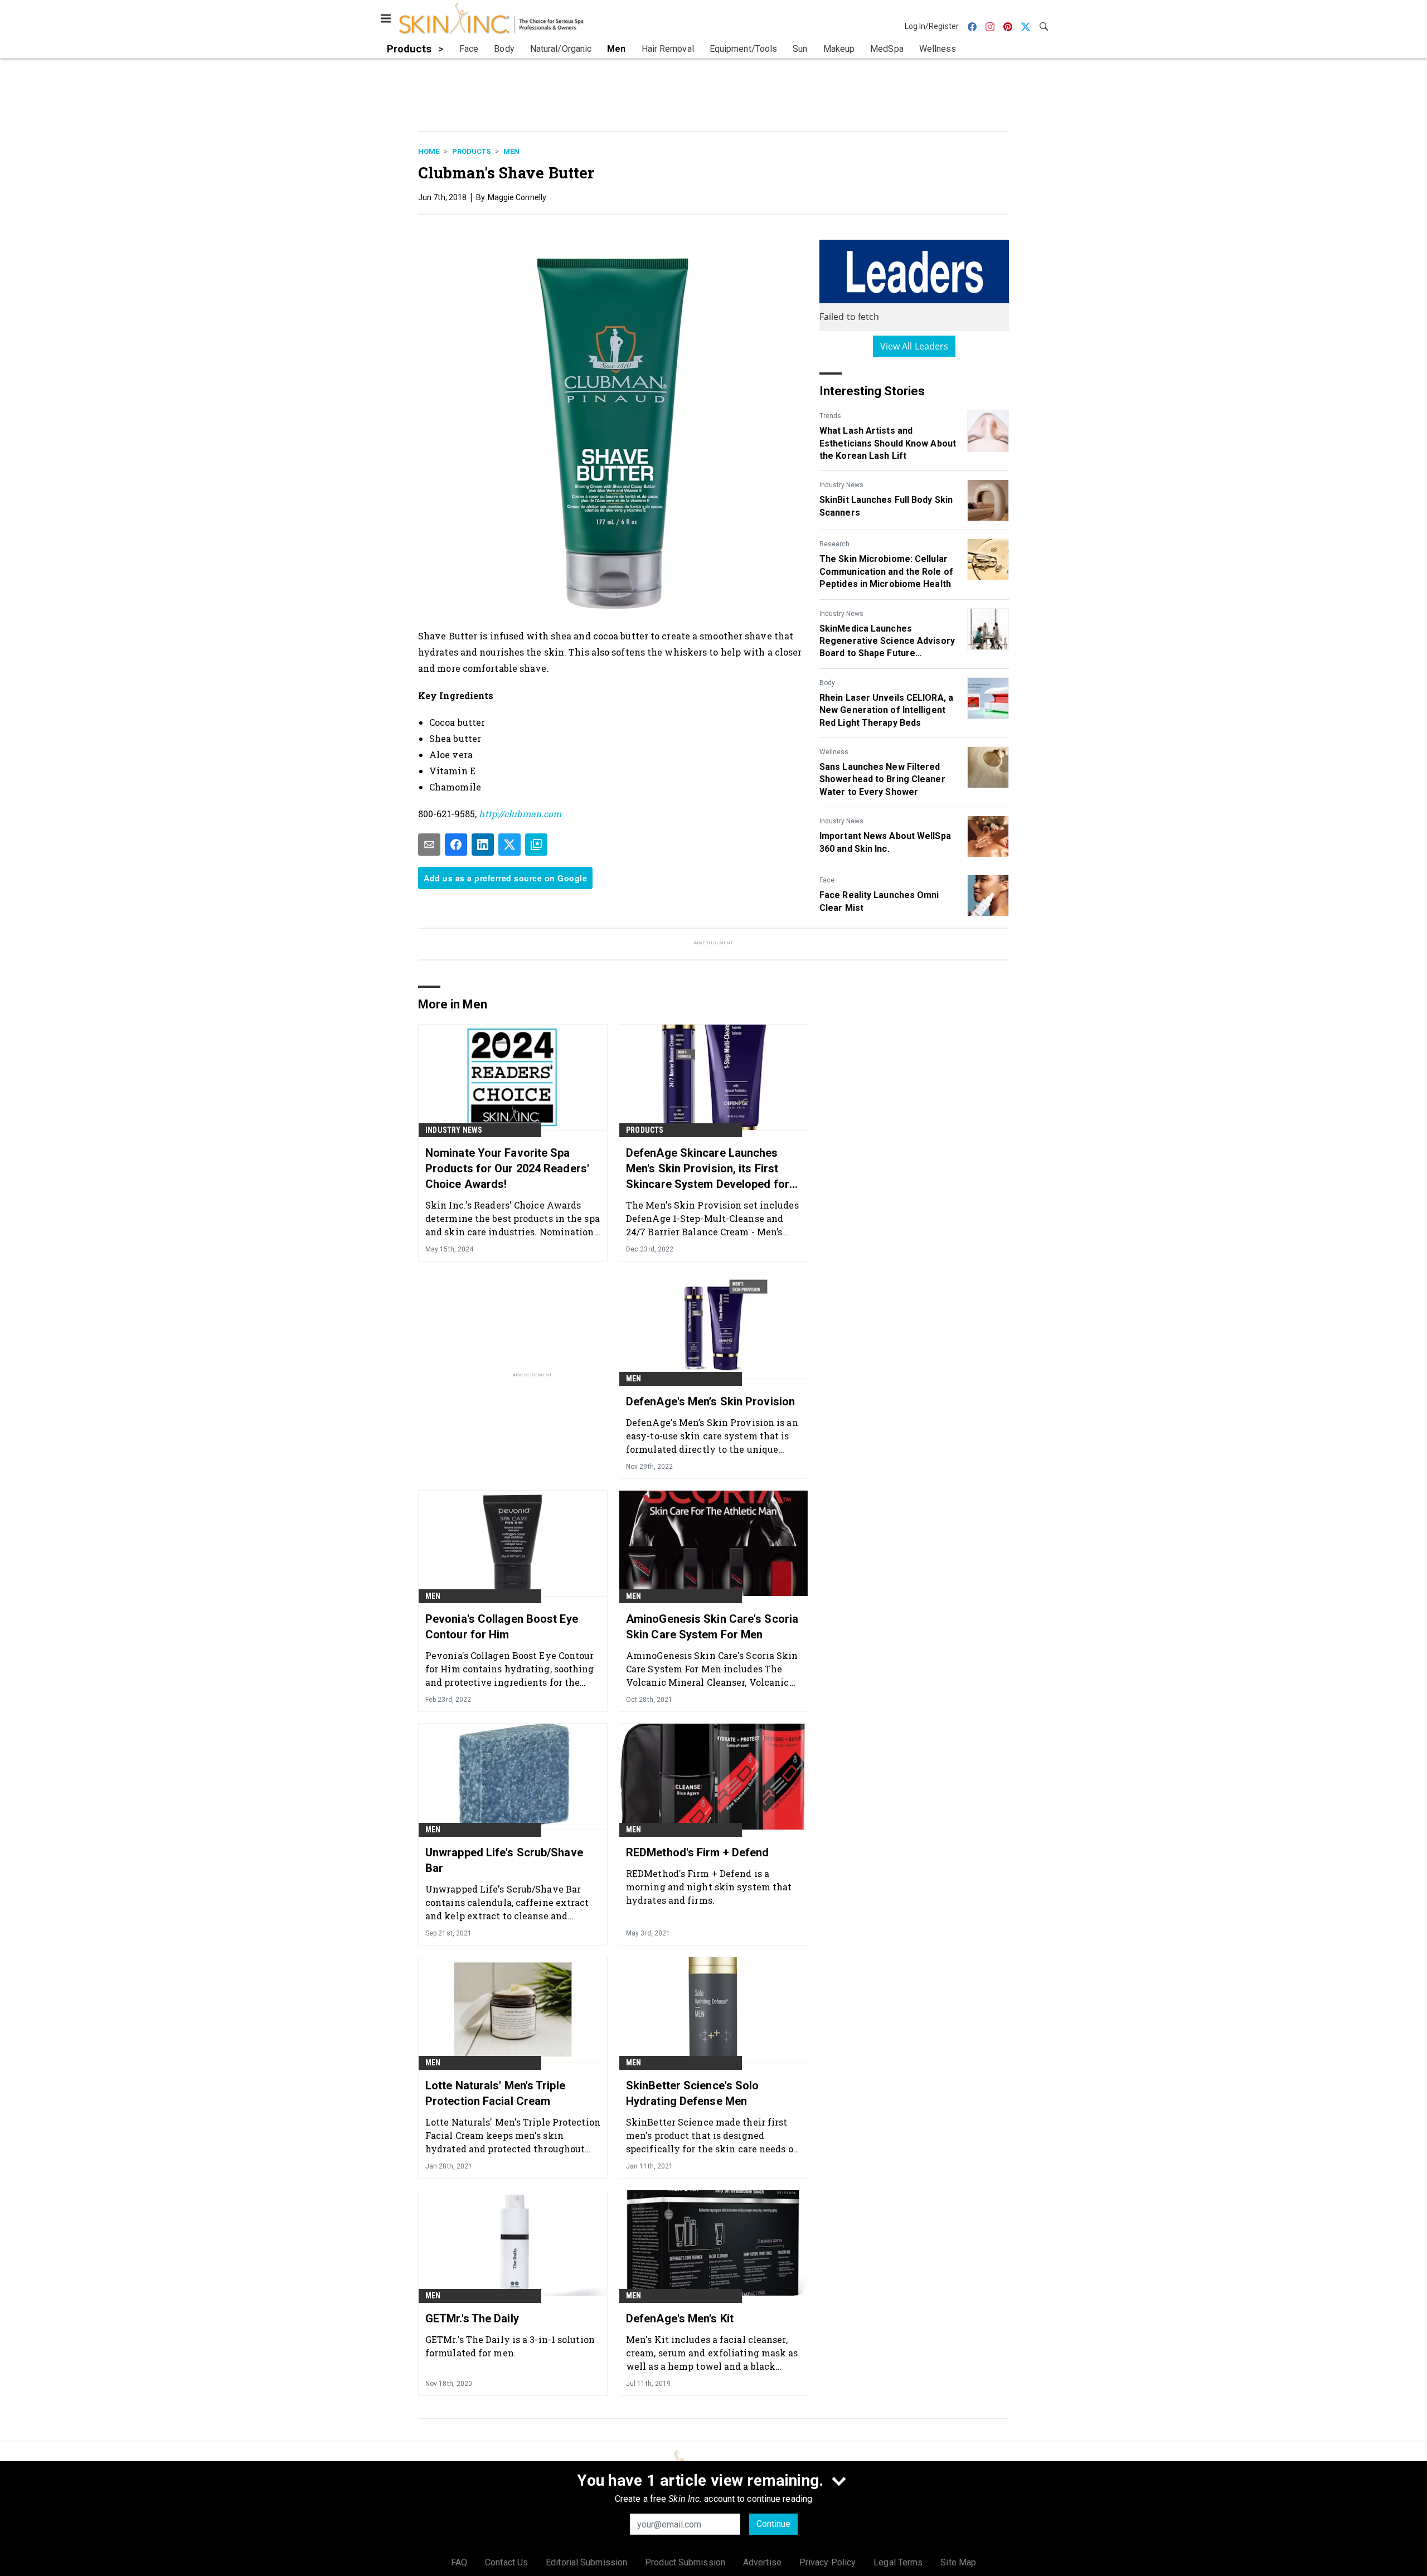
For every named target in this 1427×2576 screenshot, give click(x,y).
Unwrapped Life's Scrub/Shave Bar (504, 1860)
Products (471, 151)
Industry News (841, 485)
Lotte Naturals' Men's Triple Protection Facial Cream (495, 2093)
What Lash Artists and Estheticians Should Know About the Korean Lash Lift (888, 443)
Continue (773, 2524)
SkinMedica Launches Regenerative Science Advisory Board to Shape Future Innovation (887, 642)
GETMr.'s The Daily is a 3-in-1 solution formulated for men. (510, 2346)
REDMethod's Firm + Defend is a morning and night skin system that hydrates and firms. (709, 1887)
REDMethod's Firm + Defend (698, 1852)
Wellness (834, 752)
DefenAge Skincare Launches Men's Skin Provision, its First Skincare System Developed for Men (708, 1169)
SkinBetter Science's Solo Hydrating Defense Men (693, 2093)
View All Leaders (914, 346)
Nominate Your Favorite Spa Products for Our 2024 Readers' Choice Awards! (507, 1168)
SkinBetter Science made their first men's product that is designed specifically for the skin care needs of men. (712, 2135)
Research (834, 544)
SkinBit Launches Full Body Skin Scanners (886, 506)
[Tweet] (509, 845)
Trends (830, 416)
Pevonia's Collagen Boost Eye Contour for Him (502, 1627)
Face (827, 880)
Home (429, 151)
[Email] (429, 845)
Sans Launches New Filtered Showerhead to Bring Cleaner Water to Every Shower (882, 779)
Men (511, 151)
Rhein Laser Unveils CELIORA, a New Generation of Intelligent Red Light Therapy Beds (886, 710)
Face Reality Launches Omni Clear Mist (879, 901)
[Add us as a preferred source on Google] (536, 845)
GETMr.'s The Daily (472, 2318)
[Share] (456, 845)
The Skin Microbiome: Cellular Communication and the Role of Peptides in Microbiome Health (886, 571)
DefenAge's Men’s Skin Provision (710, 1401)
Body (827, 683)
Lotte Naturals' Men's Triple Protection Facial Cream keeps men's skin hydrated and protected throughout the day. (513, 2135)
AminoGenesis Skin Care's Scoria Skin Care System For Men (712, 1627)
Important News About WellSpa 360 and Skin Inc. (885, 842)
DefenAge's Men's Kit (680, 2318)
